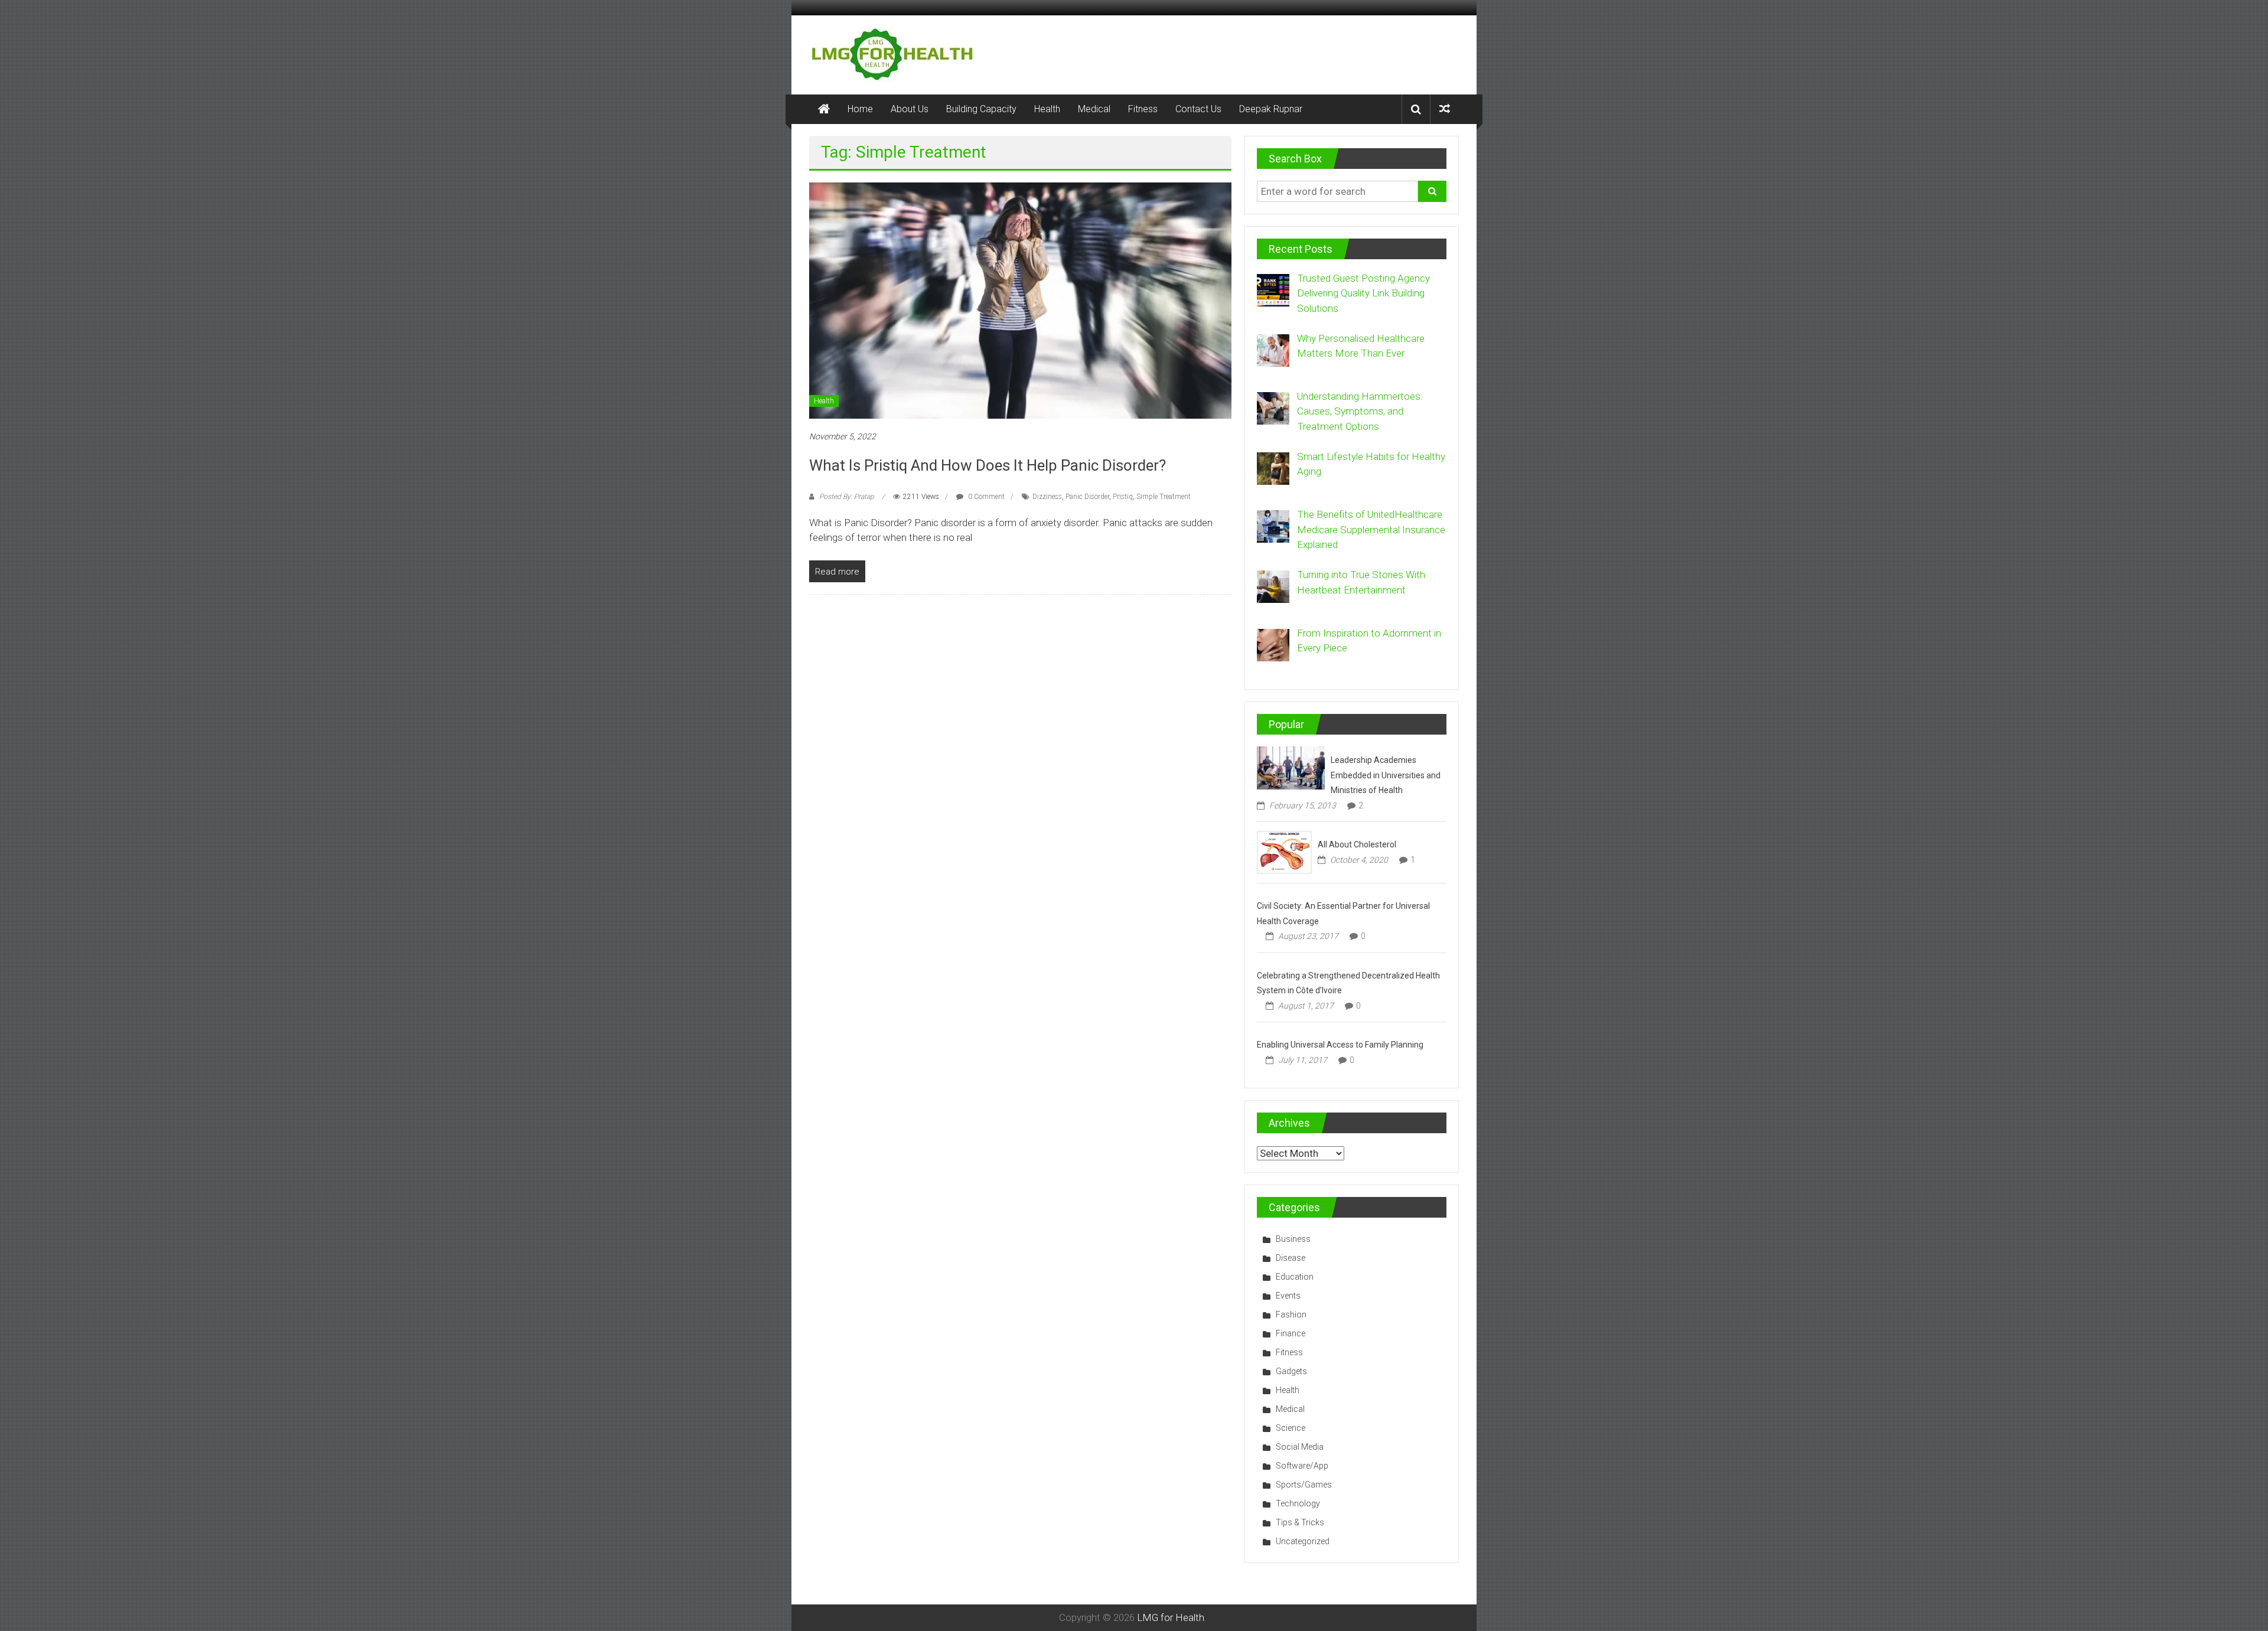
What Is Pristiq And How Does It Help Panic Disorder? (988, 465)
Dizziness (1047, 497)
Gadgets (1291, 1371)
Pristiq (1123, 497)
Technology (1298, 1503)
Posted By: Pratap (847, 497)
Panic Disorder (1087, 497)
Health (1047, 109)
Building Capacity (981, 109)
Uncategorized (1303, 1541)
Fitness (1143, 109)
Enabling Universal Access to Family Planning (1340, 1045)
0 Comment (985, 497)
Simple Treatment (1164, 497)
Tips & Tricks (1300, 1522)
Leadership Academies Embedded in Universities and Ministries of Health (1386, 775)
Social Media (1300, 1447)
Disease (1291, 1258)
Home (860, 109)
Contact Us (1198, 109)
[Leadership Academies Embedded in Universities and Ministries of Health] (1291, 767)
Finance (1291, 1333)
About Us (910, 109)
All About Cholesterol (1357, 844)
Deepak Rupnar (1271, 109)
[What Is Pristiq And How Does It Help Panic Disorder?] (1020, 299)
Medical (1094, 109)
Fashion (1291, 1314)
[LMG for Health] (824, 109)
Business (1293, 1239)
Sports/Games (1304, 1485)
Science (1291, 1428)
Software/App (1302, 1466)
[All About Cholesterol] (1284, 852)
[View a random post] (1445, 109)
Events (1288, 1296)
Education (1295, 1277)
